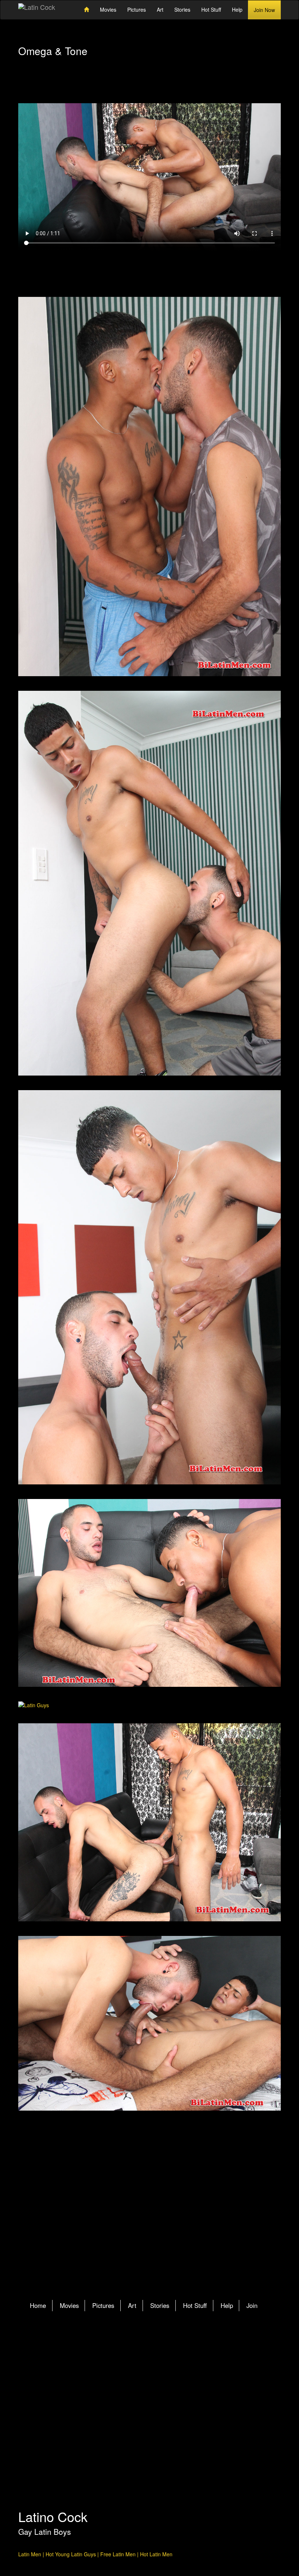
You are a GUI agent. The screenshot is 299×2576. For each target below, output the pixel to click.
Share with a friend (249, 90)
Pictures (137, 9)
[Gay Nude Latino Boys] (149, 1593)
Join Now (264, 10)
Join (252, 2305)
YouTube (183, 2352)
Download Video (150, 269)
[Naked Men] (149, 487)
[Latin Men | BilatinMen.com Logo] (37, 8)
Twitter (141, 2352)
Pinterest (169, 2352)
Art (160, 9)
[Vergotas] (149, 1287)
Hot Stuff (211, 9)
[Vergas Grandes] (149, 883)
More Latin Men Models (150, 2213)
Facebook (155, 2352)
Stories (182, 9)
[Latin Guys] (149, 1705)
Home (38, 2305)
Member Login (50, 90)
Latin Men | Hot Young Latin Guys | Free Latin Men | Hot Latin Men (95, 2554)
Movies (108, 9)
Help (237, 9)
